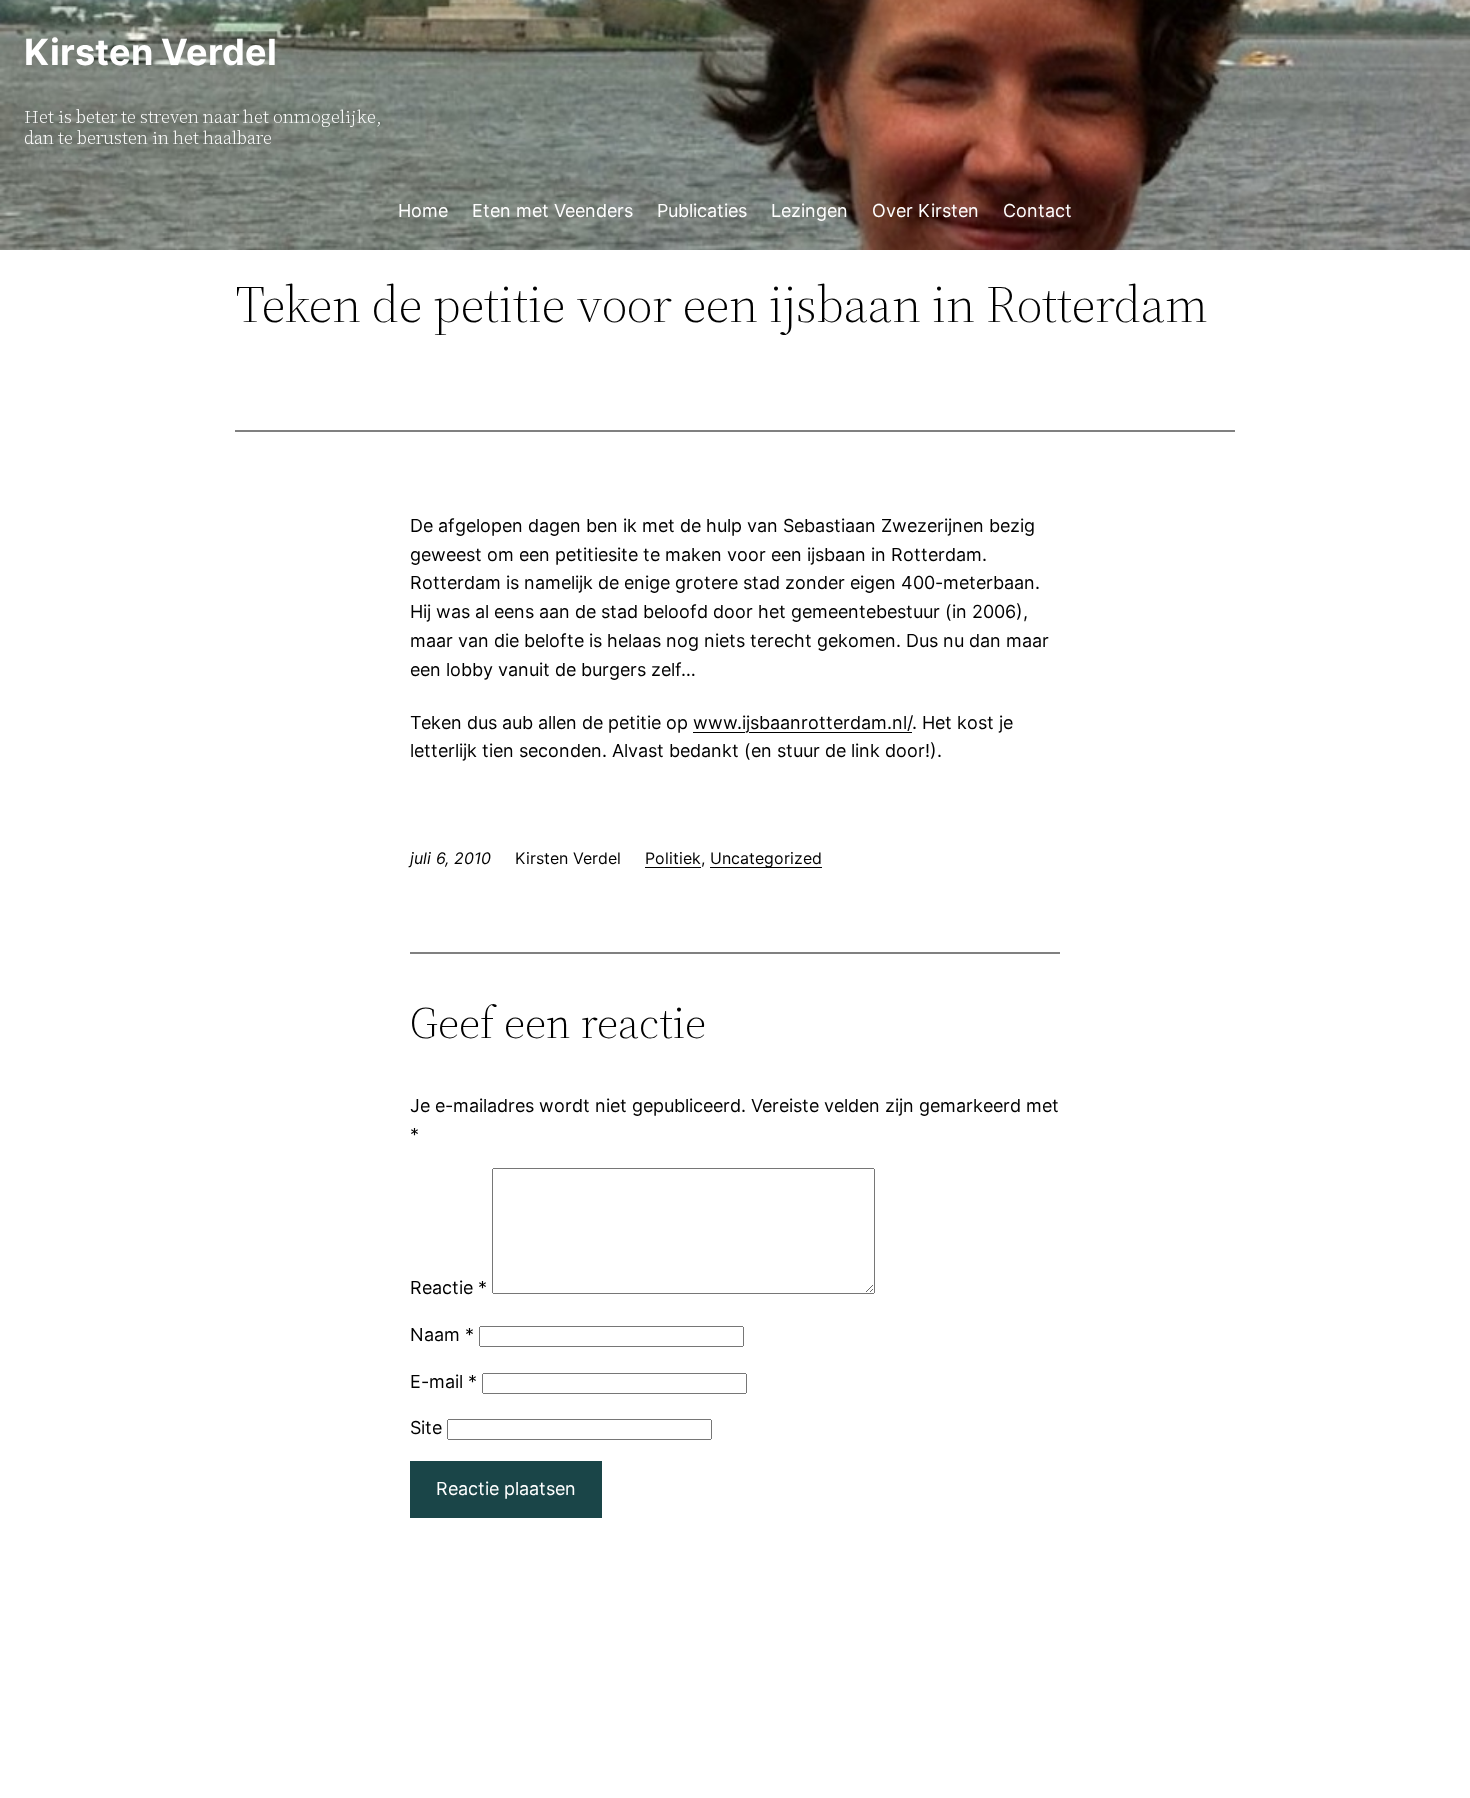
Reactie (448, 1287)
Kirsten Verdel (150, 52)
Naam (442, 1334)
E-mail (443, 1381)
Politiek (673, 858)
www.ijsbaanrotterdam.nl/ (802, 722)
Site (426, 1427)
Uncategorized (766, 858)
